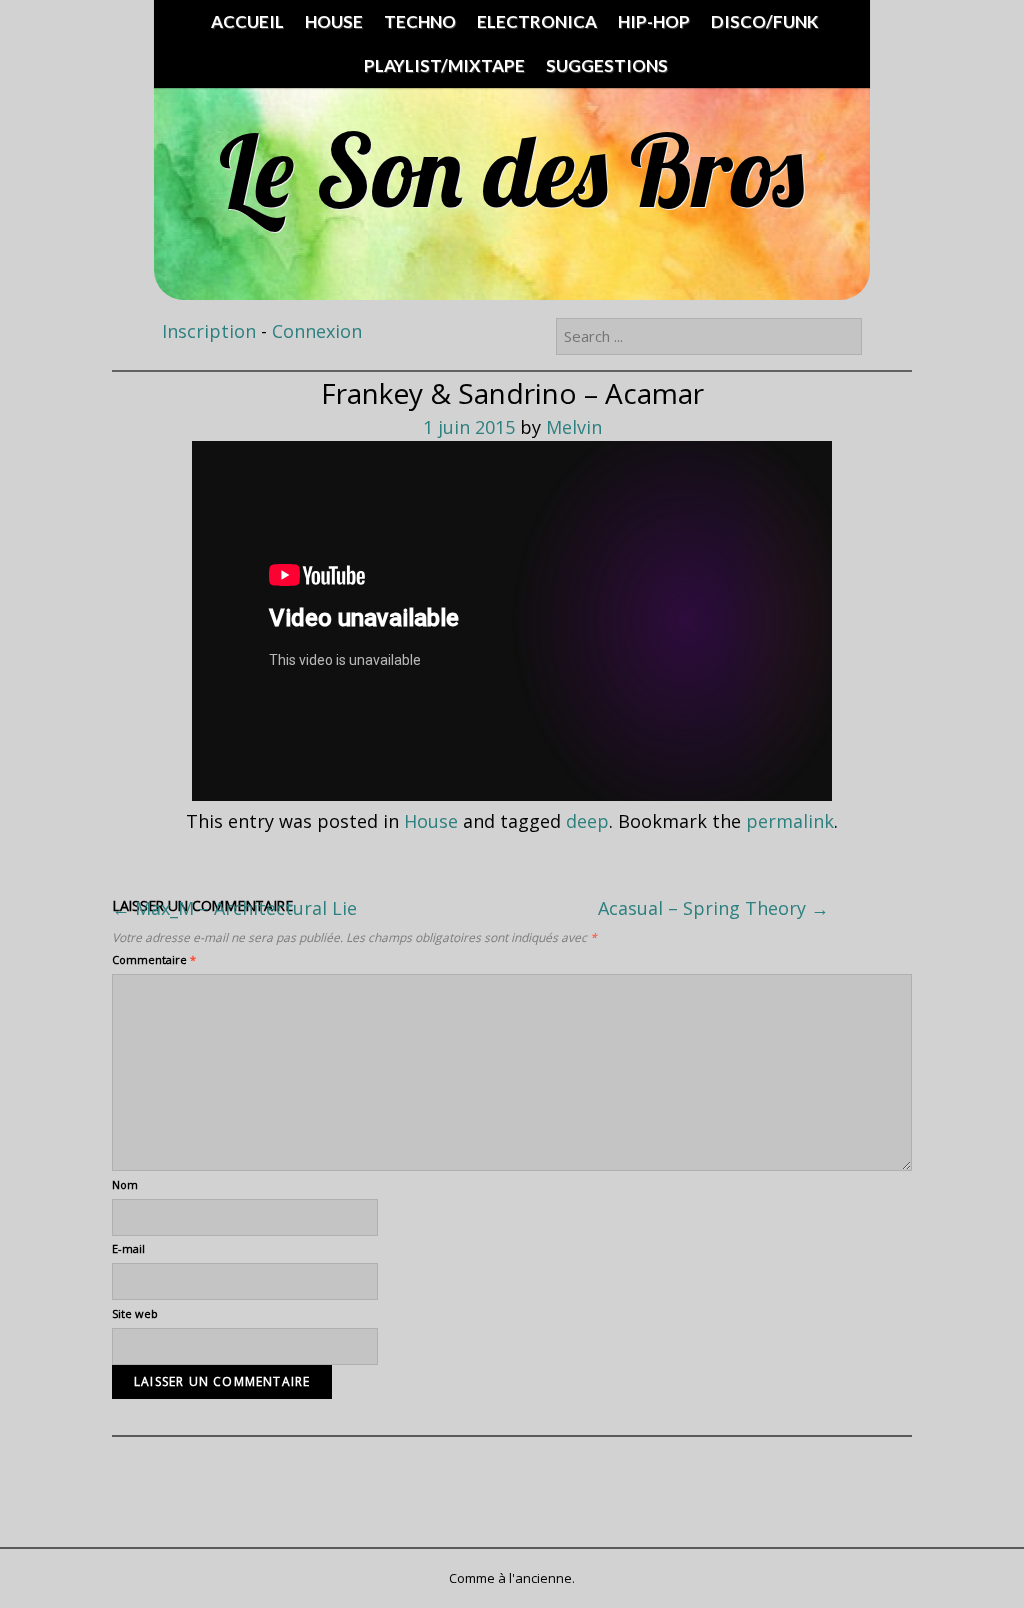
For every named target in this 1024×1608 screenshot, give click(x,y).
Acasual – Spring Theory (713, 908)
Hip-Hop (654, 21)
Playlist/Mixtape (444, 65)
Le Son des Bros (511, 169)
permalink (790, 821)
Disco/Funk (764, 21)
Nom (125, 1184)
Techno (420, 21)
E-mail (128, 1248)
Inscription (209, 331)
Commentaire (154, 959)
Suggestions (607, 65)
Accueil (247, 21)
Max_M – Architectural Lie (234, 908)
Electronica (537, 21)
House (334, 21)
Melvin (574, 427)
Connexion (317, 331)
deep (587, 821)
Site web (135, 1313)
